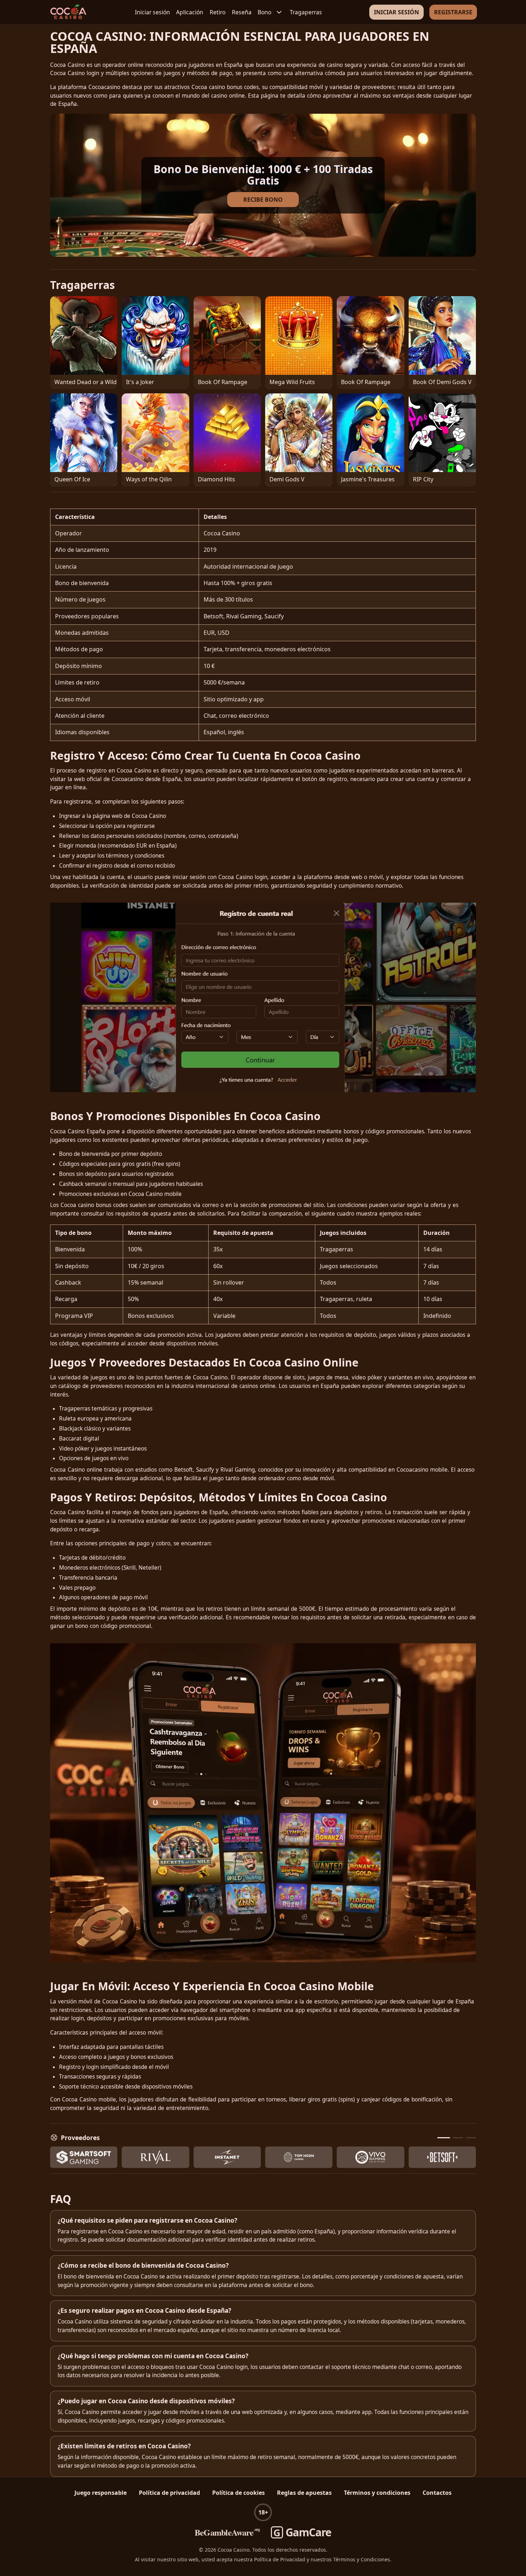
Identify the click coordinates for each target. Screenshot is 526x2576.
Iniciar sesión (152, 12)
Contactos (437, 2493)
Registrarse (453, 12)
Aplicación (190, 12)
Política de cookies (238, 2493)
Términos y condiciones (377, 2493)
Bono (264, 12)
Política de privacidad (169, 2493)
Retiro (218, 12)
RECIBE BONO (263, 200)
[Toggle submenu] (279, 12)
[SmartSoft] (84, 2157)
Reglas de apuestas (304, 2493)
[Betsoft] (442, 2157)
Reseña (242, 12)
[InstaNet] (227, 2157)
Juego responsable (101, 2493)
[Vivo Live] (370, 2157)
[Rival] (155, 2157)
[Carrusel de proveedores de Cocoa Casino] (263, 2157)
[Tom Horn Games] (299, 2157)
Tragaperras (306, 12)
